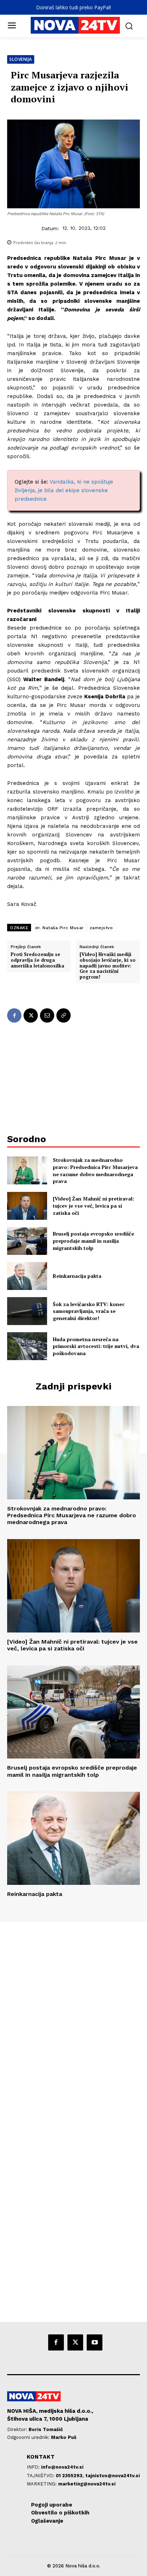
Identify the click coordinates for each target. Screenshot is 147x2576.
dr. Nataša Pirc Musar (59, 928)
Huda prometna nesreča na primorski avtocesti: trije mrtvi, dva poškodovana (96, 1346)
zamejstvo (101, 928)
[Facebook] (14, 1015)
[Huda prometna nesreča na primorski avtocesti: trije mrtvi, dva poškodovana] (27, 1346)
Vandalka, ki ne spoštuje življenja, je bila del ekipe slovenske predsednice (64, 490)
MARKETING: (42, 2484)
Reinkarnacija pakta (77, 1276)
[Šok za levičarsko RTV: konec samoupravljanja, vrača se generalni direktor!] (27, 1311)
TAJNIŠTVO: (41, 2476)
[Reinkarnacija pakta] (27, 1276)
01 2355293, (70, 2476)
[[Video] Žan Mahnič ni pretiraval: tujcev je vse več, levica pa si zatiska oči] (27, 1206)
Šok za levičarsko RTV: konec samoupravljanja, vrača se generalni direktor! (89, 1311)
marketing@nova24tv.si (87, 2484)
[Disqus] (73, 2019)
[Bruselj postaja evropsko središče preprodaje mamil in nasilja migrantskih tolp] (27, 1241)
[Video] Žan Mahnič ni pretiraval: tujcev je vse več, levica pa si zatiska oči (93, 1205)
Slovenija (21, 59)
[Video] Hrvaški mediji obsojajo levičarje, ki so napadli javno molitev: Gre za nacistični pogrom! (108, 966)
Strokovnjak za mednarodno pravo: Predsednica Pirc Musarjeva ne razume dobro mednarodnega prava (95, 1170)
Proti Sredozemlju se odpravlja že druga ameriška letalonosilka (37, 960)
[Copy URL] (64, 1015)
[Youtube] (95, 2342)
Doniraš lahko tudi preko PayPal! (73, 7)
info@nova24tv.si (62, 2467)
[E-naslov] (47, 1015)
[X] (31, 1015)
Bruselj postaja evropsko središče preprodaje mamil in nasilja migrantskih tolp (93, 1241)
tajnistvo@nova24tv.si (113, 2476)
